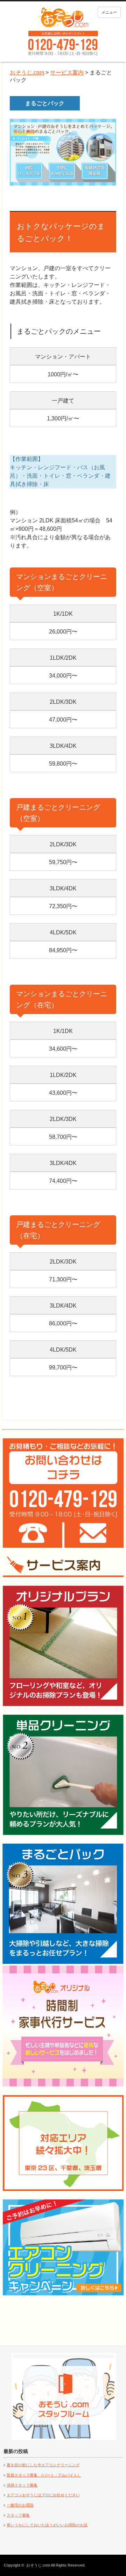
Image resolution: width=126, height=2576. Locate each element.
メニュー (109, 12)
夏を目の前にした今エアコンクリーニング (43, 2465)
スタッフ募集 (18, 2515)
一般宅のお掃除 (20, 2505)
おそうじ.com (38, 2565)
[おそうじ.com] (63, 17)
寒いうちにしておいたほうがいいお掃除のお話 (47, 2525)
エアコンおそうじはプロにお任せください (43, 2495)
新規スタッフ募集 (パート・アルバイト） (44, 2475)
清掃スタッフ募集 (22, 2485)
